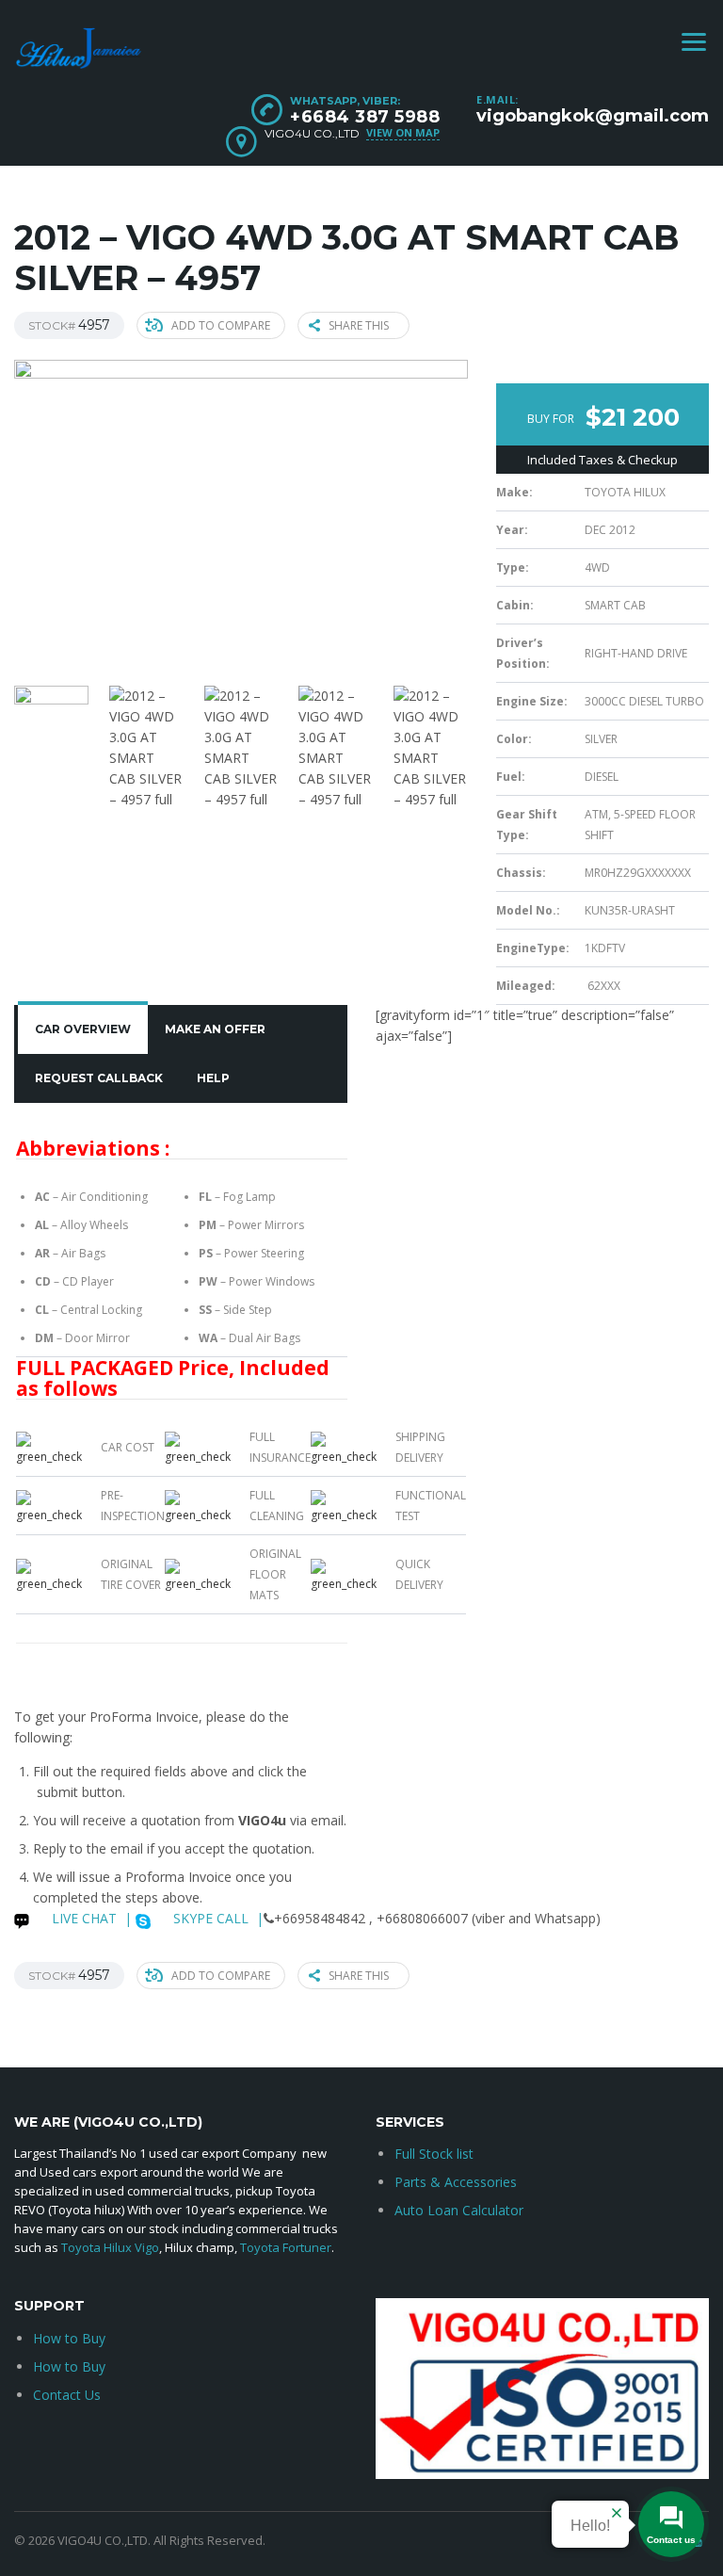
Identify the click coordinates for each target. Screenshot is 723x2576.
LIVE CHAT (82, 1918)
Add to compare (221, 325)
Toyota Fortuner (286, 2247)
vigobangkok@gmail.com (593, 116)
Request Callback (99, 1078)
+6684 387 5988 (365, 117)
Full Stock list (434, 2154)
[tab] (83, 1029)
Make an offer (215, 1029)
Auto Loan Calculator (459, 2210)
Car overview (83, 1029)
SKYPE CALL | (217, 1918)
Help (213, 1078)
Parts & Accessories (456, 2182)
